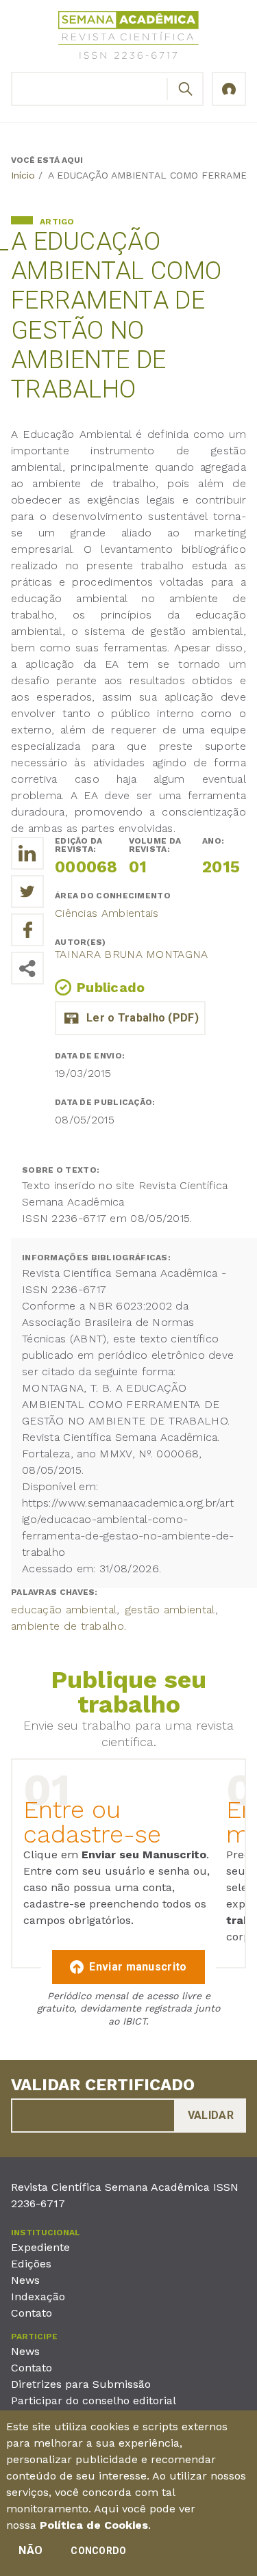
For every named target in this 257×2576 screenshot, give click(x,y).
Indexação (38, 2297)
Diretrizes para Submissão (81, 2384)
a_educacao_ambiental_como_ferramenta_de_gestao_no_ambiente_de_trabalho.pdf (130, 1018)
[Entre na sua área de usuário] (229, 89)
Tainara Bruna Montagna (132, 954)
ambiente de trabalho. (69, 1626)
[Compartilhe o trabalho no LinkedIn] (27, 853)
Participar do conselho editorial (94, 2401)
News (25, 2280)
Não (30, 2550)
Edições (31, 2264)
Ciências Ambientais (107, 913)
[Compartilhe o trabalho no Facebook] (27, 930)
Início (23, 175)
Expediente (40, 2247)
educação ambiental (64, 1610)
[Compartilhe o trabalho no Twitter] (27, 892)
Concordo (98, 2551)
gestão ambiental (170, 1610)
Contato (32, 2313)
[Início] (129, 37)
